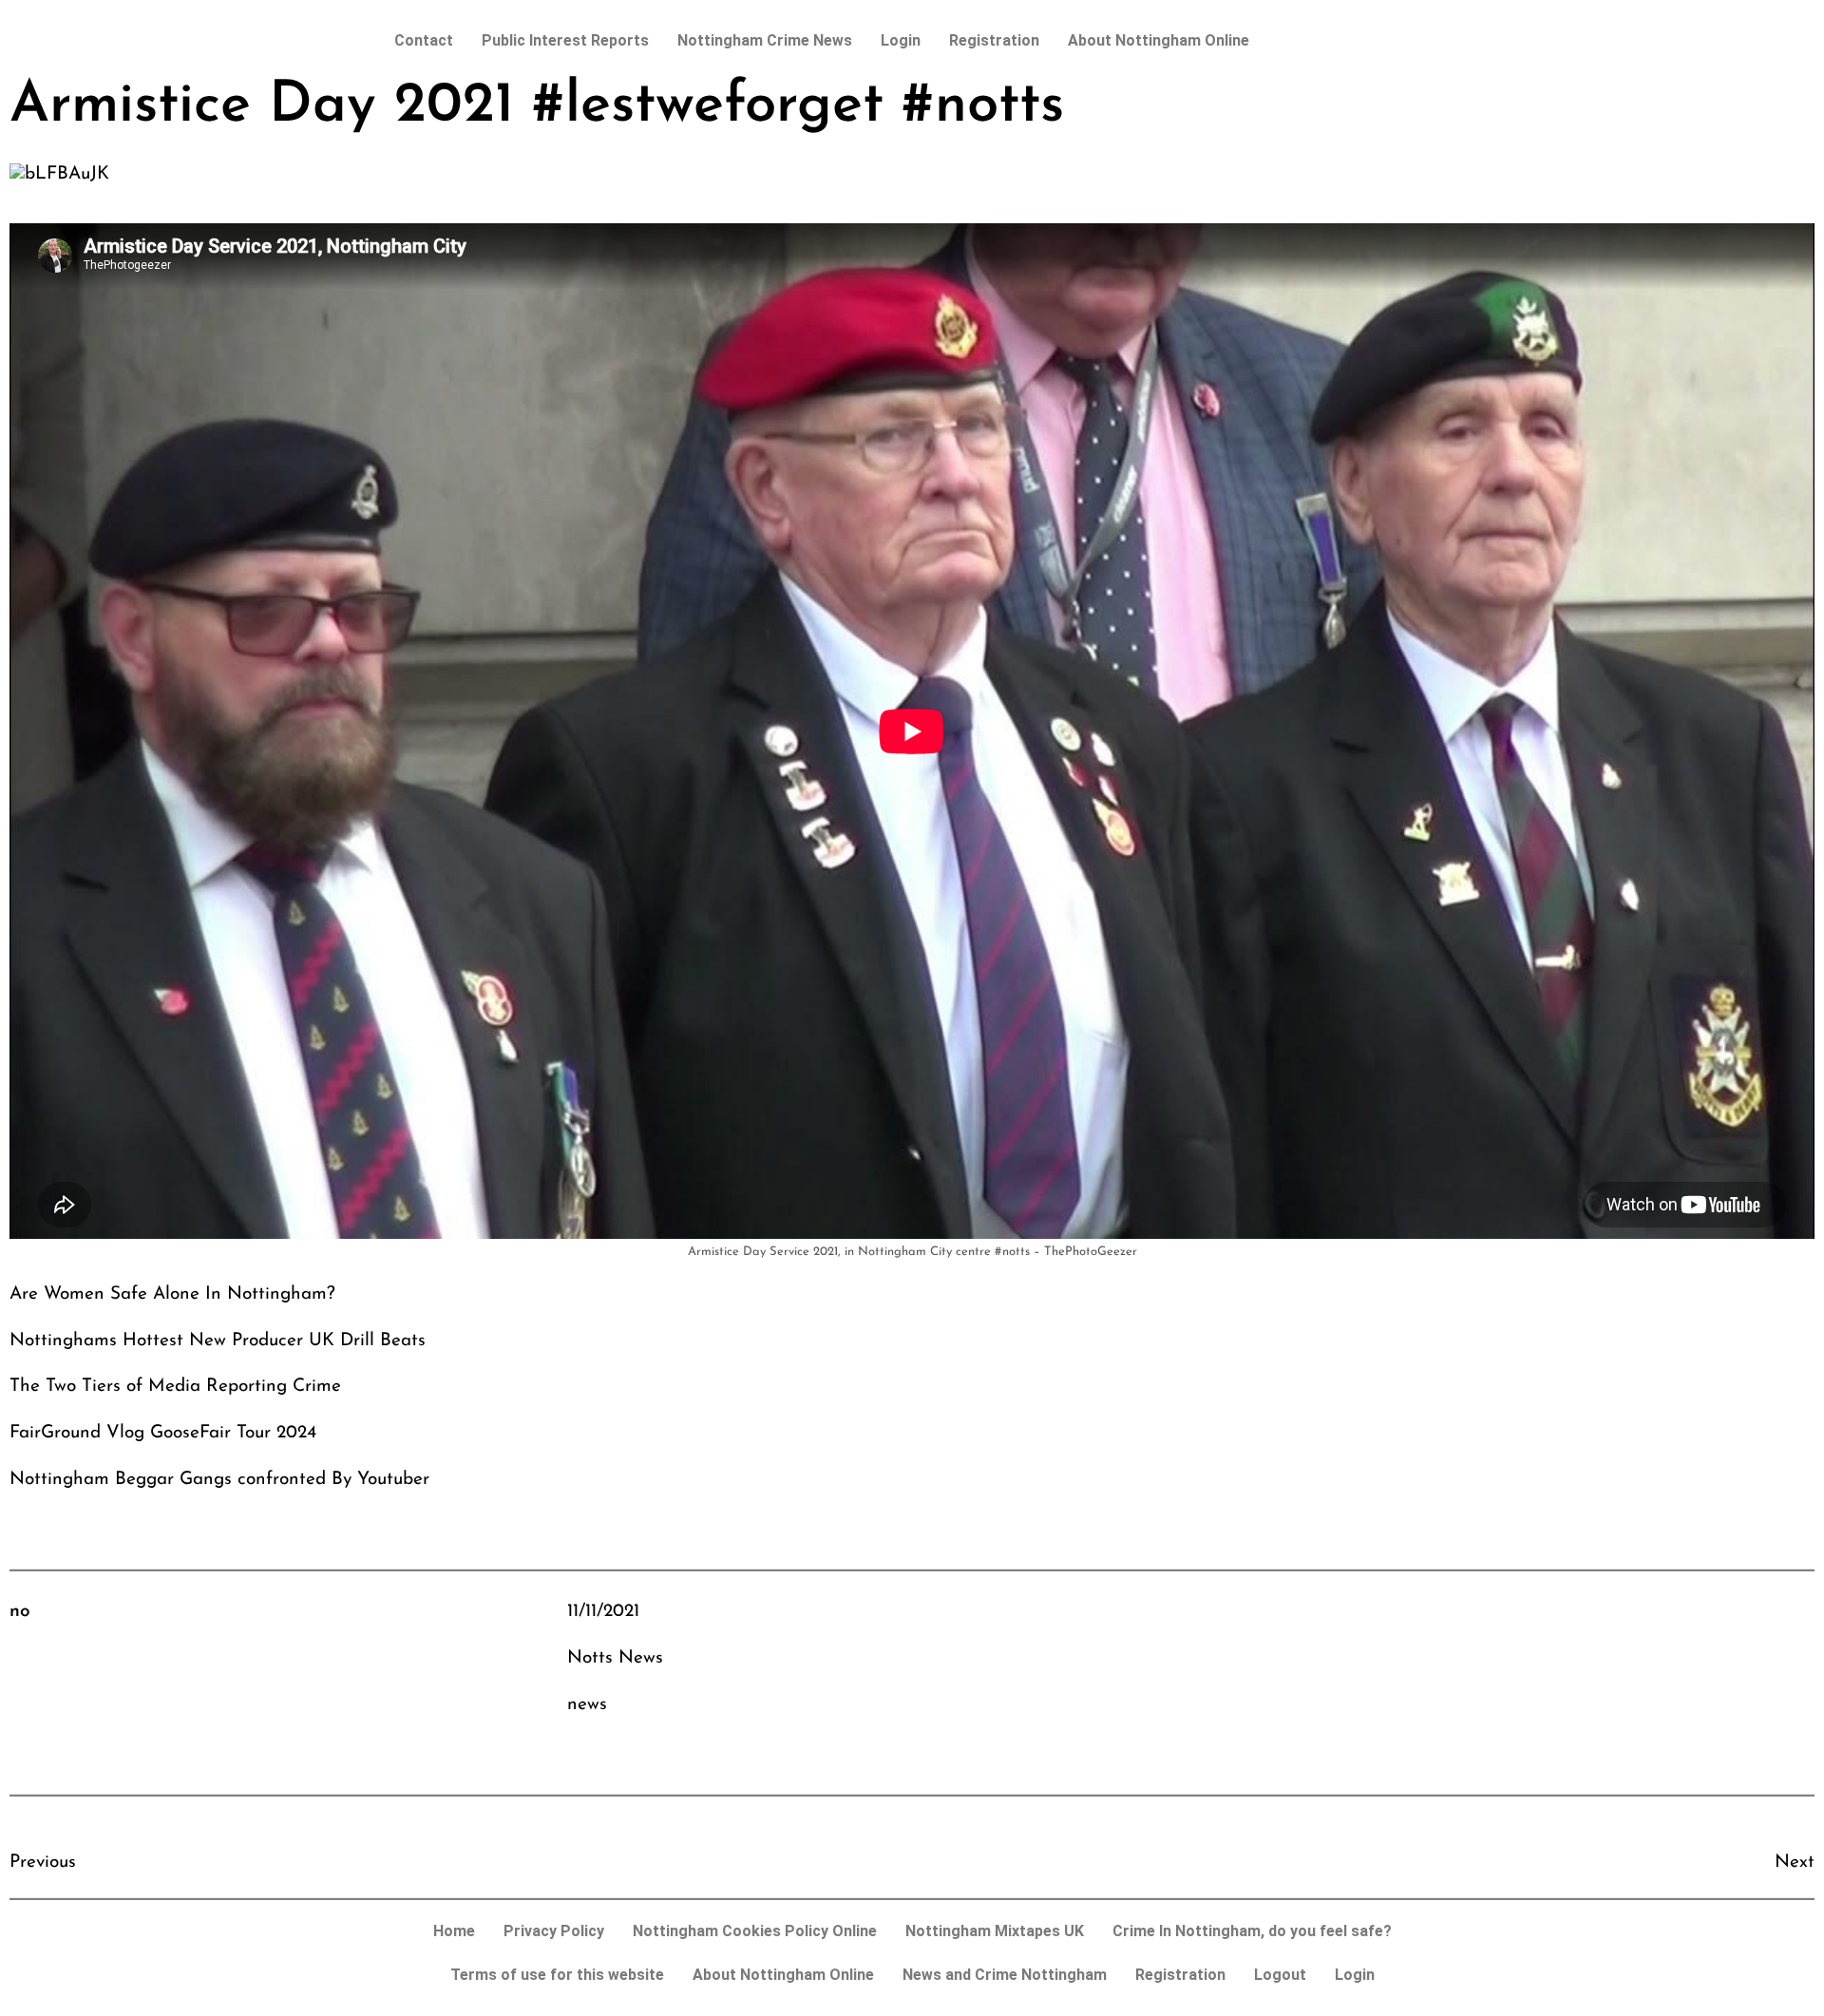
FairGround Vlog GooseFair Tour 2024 (163, 1433)
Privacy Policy (554, 1931)
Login (901, 40)
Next (1795, 1863)
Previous (43, 1863)
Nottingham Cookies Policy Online (755, 1931)
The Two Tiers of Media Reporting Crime (175, 1387)
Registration (994, 40)
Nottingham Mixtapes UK (995, 1931)
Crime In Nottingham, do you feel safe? (1252, 1931)
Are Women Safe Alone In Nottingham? (172, 1294)
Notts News (615, 1658)
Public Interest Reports (565, 40)
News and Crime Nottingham (1005, 1975)
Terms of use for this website (557, 1975)
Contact (424, 40)
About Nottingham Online (1159, 40)
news (587, 1705)
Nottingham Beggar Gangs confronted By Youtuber (219, 1480)
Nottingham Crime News (765, 40)
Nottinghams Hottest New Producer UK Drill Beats (218, 1341)
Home (454, 1931)
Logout (1280, 1975)
